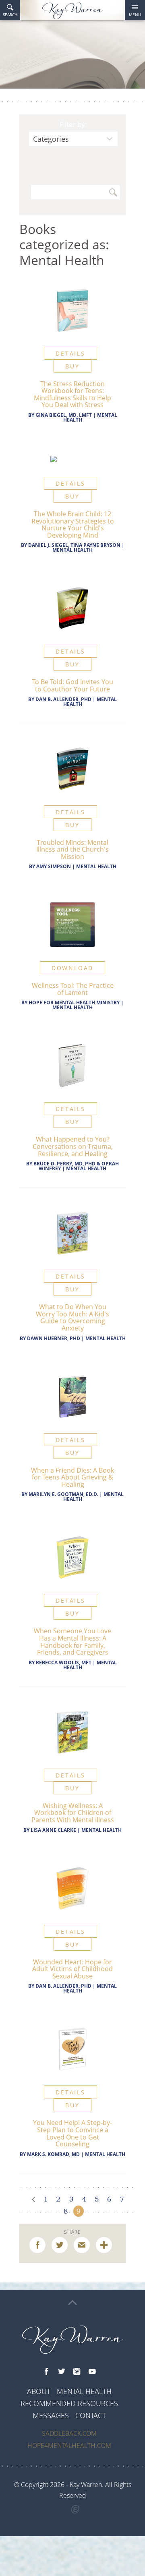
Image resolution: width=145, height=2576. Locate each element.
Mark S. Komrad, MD (53, 2154)
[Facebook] (46, 2372)
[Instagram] (77, 2372)
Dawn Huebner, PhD (54, 1338)
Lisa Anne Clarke (53, 1830)
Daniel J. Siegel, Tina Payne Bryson (74, 545)
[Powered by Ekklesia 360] (76, 2510)
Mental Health (72, 550)
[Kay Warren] (72, 11)
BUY (72, 366)
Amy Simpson (54, 866)
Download (72, 968)
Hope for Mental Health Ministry (74, 1002)
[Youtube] (92, 2372)
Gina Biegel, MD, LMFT (64, 415)
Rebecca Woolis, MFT (64, 1663)
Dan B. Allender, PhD (63, 699)
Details (70, 353)
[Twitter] (62, 2372)
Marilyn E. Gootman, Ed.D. (63, 1494)
